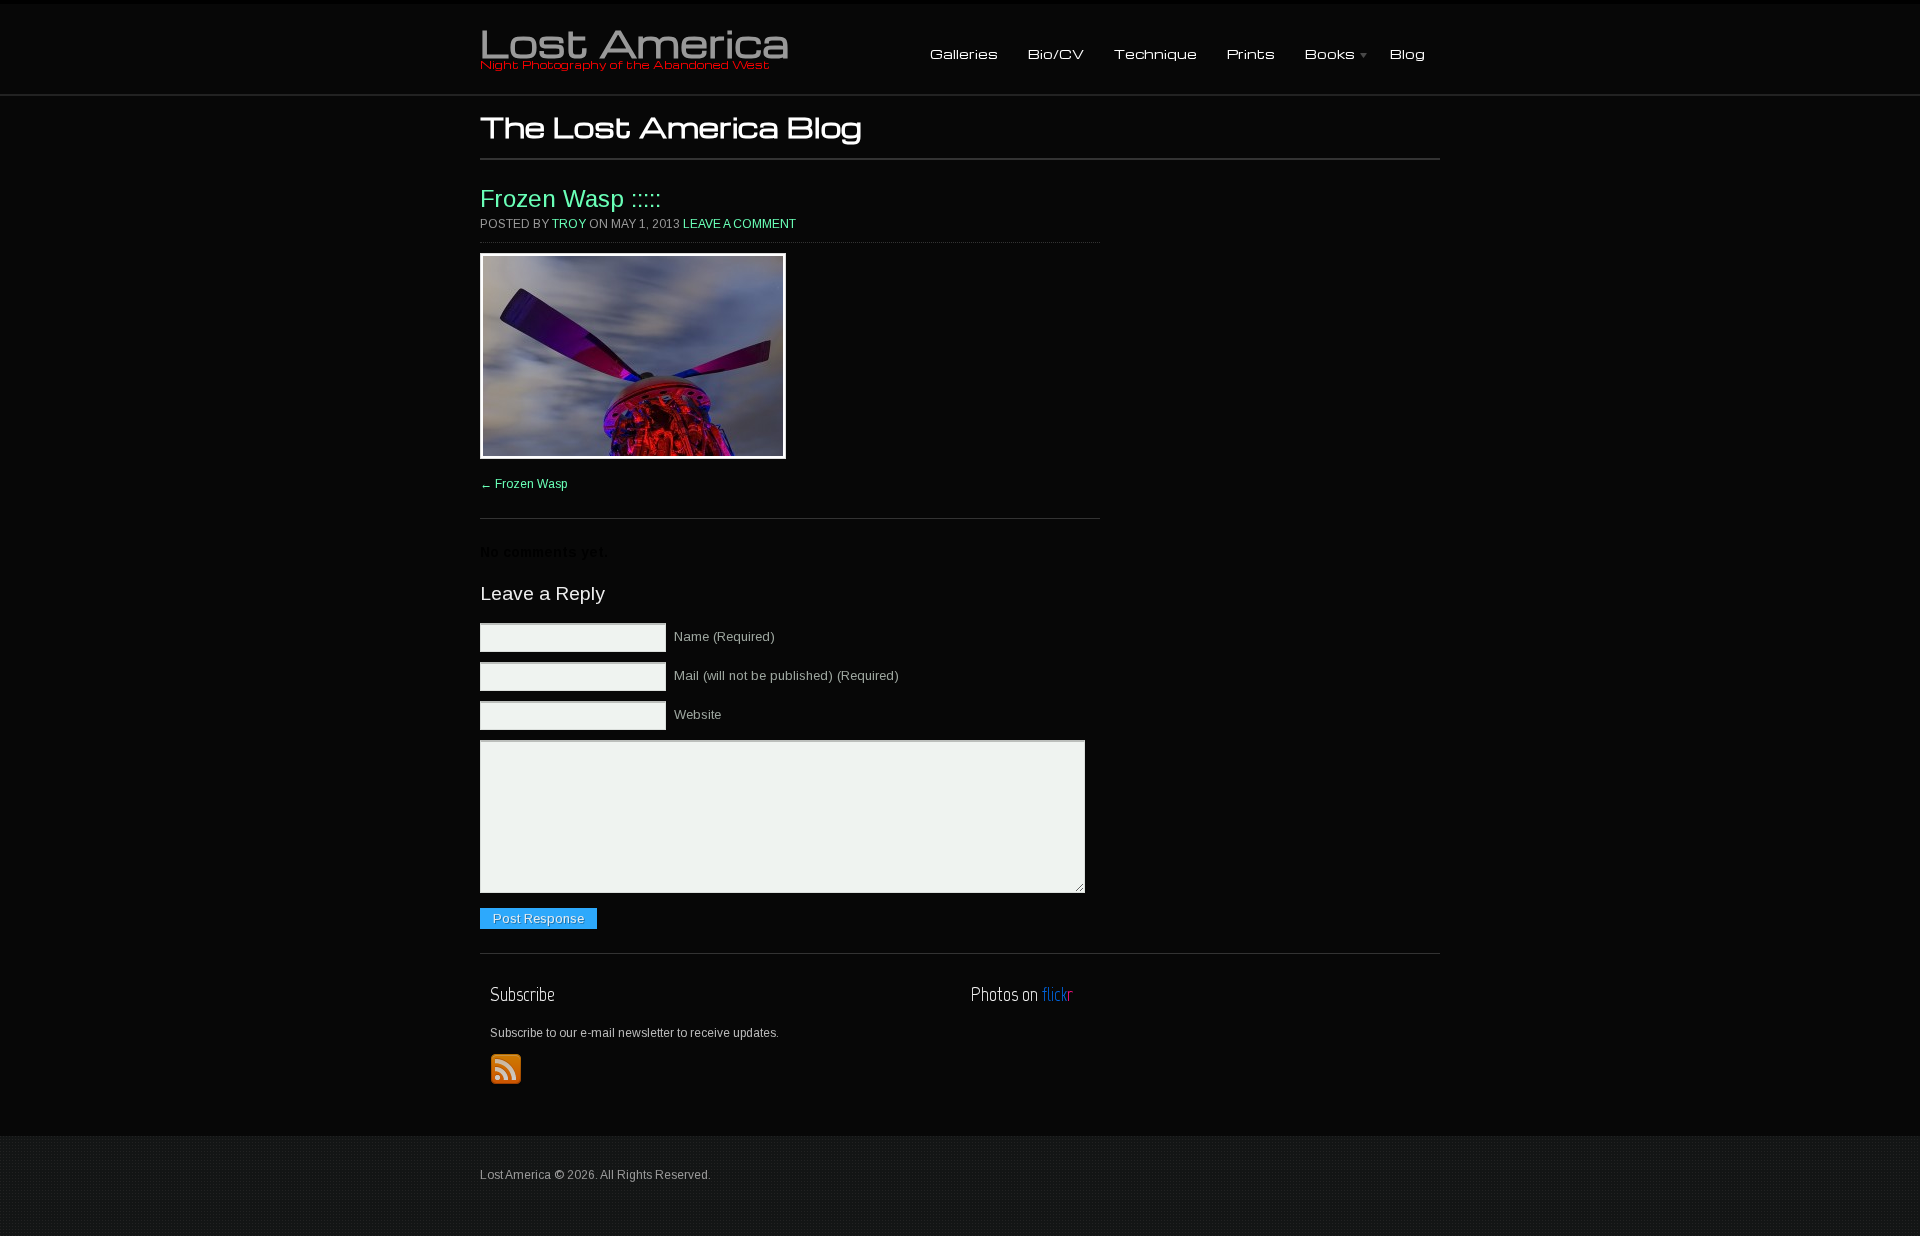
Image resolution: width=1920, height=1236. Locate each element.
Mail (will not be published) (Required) (786, 675)
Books (1322, 55)
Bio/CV (1056, 53)
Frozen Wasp (523, 484)
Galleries (964, 53)
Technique (1155, 53)
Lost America (634, 42)
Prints (1251, 53)
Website (697, 714)
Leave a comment (739, 224)
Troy (569, 224)
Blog (1407, 53)
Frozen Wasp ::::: (570, 198)
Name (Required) (724, 636)
